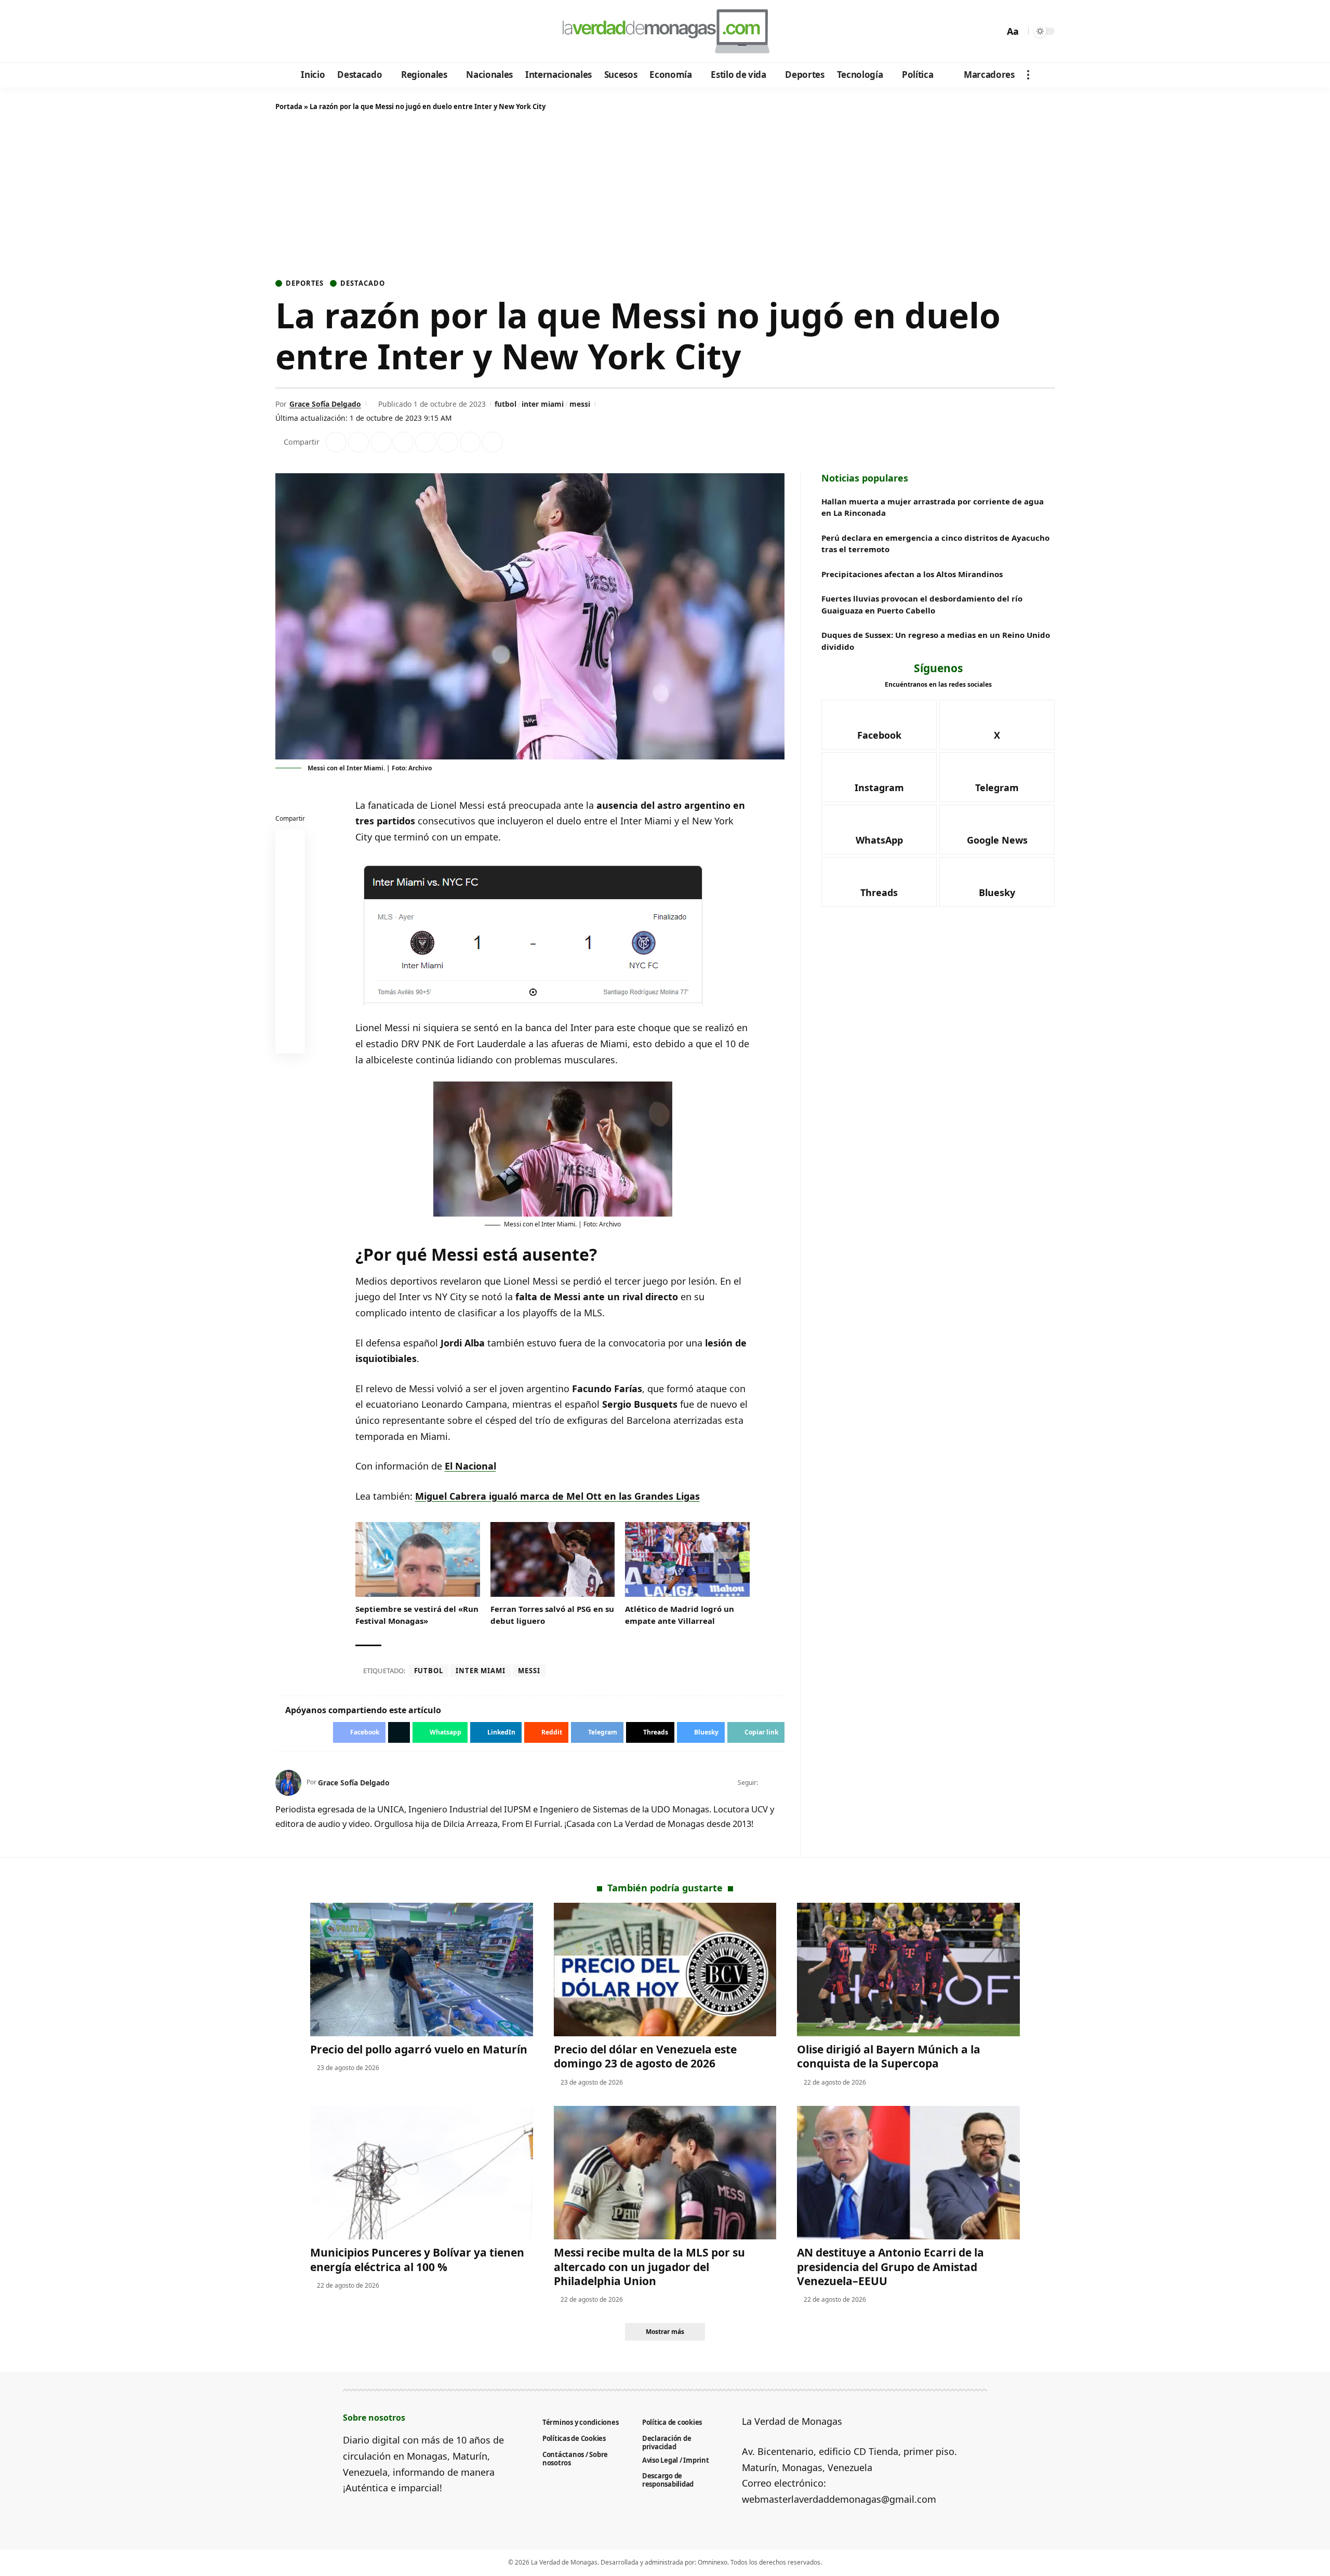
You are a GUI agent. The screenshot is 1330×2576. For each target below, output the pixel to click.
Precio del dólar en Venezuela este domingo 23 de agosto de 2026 (645, 2056)
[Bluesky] (383, 32)
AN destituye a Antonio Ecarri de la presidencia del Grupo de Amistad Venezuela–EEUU (890, 2267)
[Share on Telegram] (448, 442)
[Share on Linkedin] (403, 442)
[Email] (290, 1041)
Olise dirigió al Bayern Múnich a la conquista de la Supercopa (889, 2056)
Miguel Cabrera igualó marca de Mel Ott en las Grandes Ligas (557, 1496)
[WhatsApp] (355, 32)
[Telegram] (341, 32)
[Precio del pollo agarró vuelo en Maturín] (422, 1970)
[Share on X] (358, 442)
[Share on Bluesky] (290, 1016)
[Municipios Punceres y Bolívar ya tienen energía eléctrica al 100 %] (422, 2173)
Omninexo (713, 2562)
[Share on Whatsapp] (381, 442)
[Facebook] (285, 32)
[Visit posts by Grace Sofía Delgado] (288, 1783)
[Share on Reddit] (425, 442)
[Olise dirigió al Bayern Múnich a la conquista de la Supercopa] (908, 1970)
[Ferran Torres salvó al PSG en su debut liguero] (553, 1559)
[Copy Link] (493, 442)
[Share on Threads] (470, 442)
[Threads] (369, 32)
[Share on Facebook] (336, 442)
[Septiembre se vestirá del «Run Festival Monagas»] (418, 1559)
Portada (289, 106)
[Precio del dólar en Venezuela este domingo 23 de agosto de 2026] (665, 1970)
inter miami (543, 404)
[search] (994, 31)
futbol (506, 404)
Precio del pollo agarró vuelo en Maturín (419, 2049)
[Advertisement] (665, 197)
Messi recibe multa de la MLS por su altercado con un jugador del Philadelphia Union (649, 2267)
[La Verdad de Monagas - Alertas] (665, 31)
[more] (1028, 75)
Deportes (305, 283)
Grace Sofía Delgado (325, 404)
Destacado (362, 283)
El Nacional (470, 1466)
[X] (299, 32)
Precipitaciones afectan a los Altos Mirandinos (912, 574)
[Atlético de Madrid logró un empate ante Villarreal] (687, 1559)
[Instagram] (327, 32)
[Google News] (313, 32)
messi (580, 404)
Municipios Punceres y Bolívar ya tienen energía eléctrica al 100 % (417, 2259)
